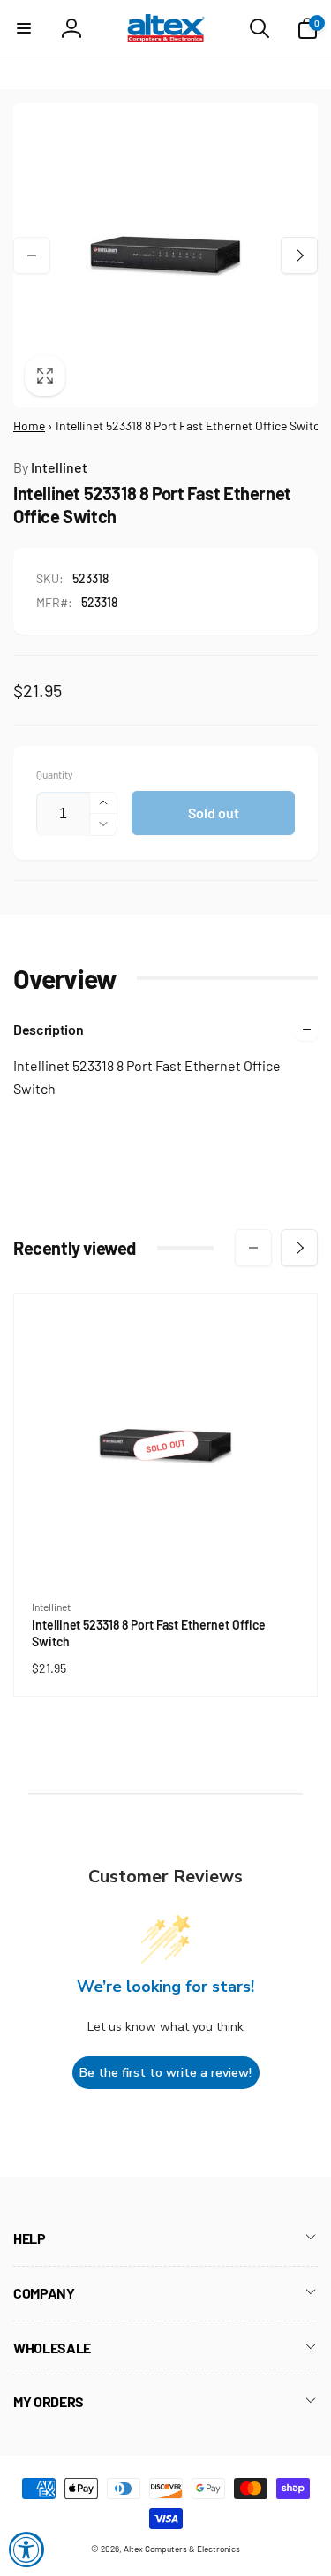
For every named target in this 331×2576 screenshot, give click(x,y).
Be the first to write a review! (165, 2073)
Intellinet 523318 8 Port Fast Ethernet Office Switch (148, 1633)
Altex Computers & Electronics (182, 2549)
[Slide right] (299, 255)
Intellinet (50, 467)
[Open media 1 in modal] (165, 255)
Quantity (55, 775)
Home (29, 426)
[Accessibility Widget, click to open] (26, 2549)
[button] (24, 28)
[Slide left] (32, 255)
